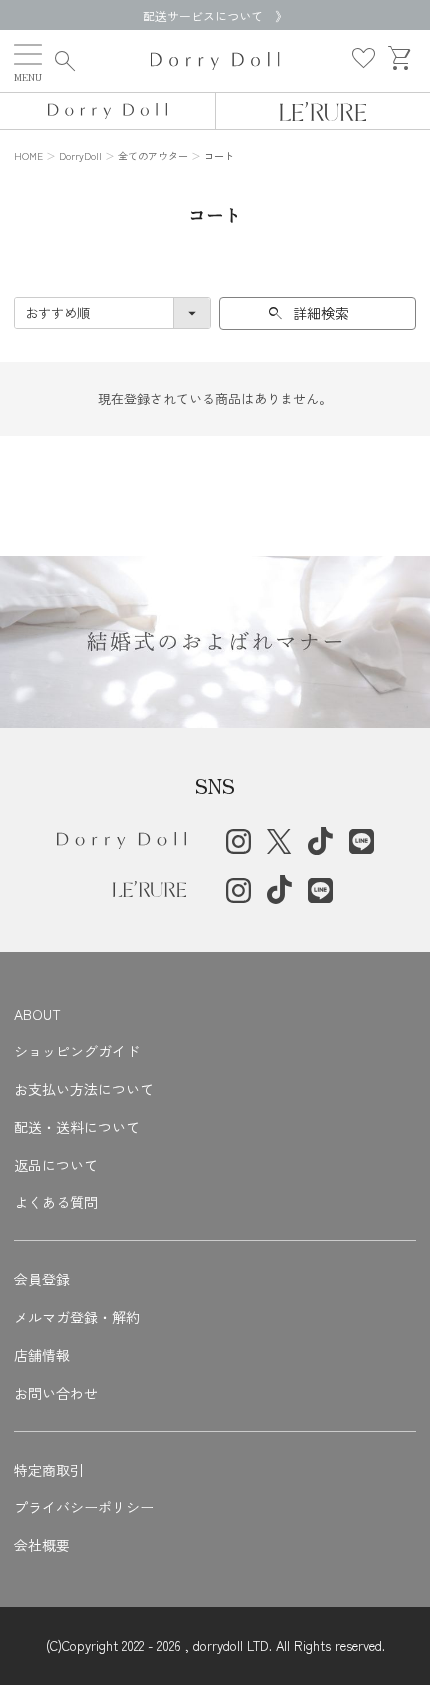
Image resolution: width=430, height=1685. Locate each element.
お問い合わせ (56, 1393)
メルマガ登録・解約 (77, 1317)
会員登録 (42, 1279)
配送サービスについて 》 (215, 15)
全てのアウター (153, 155)
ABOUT (37, 1014)
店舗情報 (42, 1355)
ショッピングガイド (77, 1051)
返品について (56, 1165)
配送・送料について (77, 1127)
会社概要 (42, 1545)
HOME (28, 155)
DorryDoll (80, 155)
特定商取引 (49, 1470)
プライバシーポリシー (84, 1507)
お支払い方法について (84, 1089)
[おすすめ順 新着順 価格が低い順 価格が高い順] (112, 313)
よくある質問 (56, 1202)
